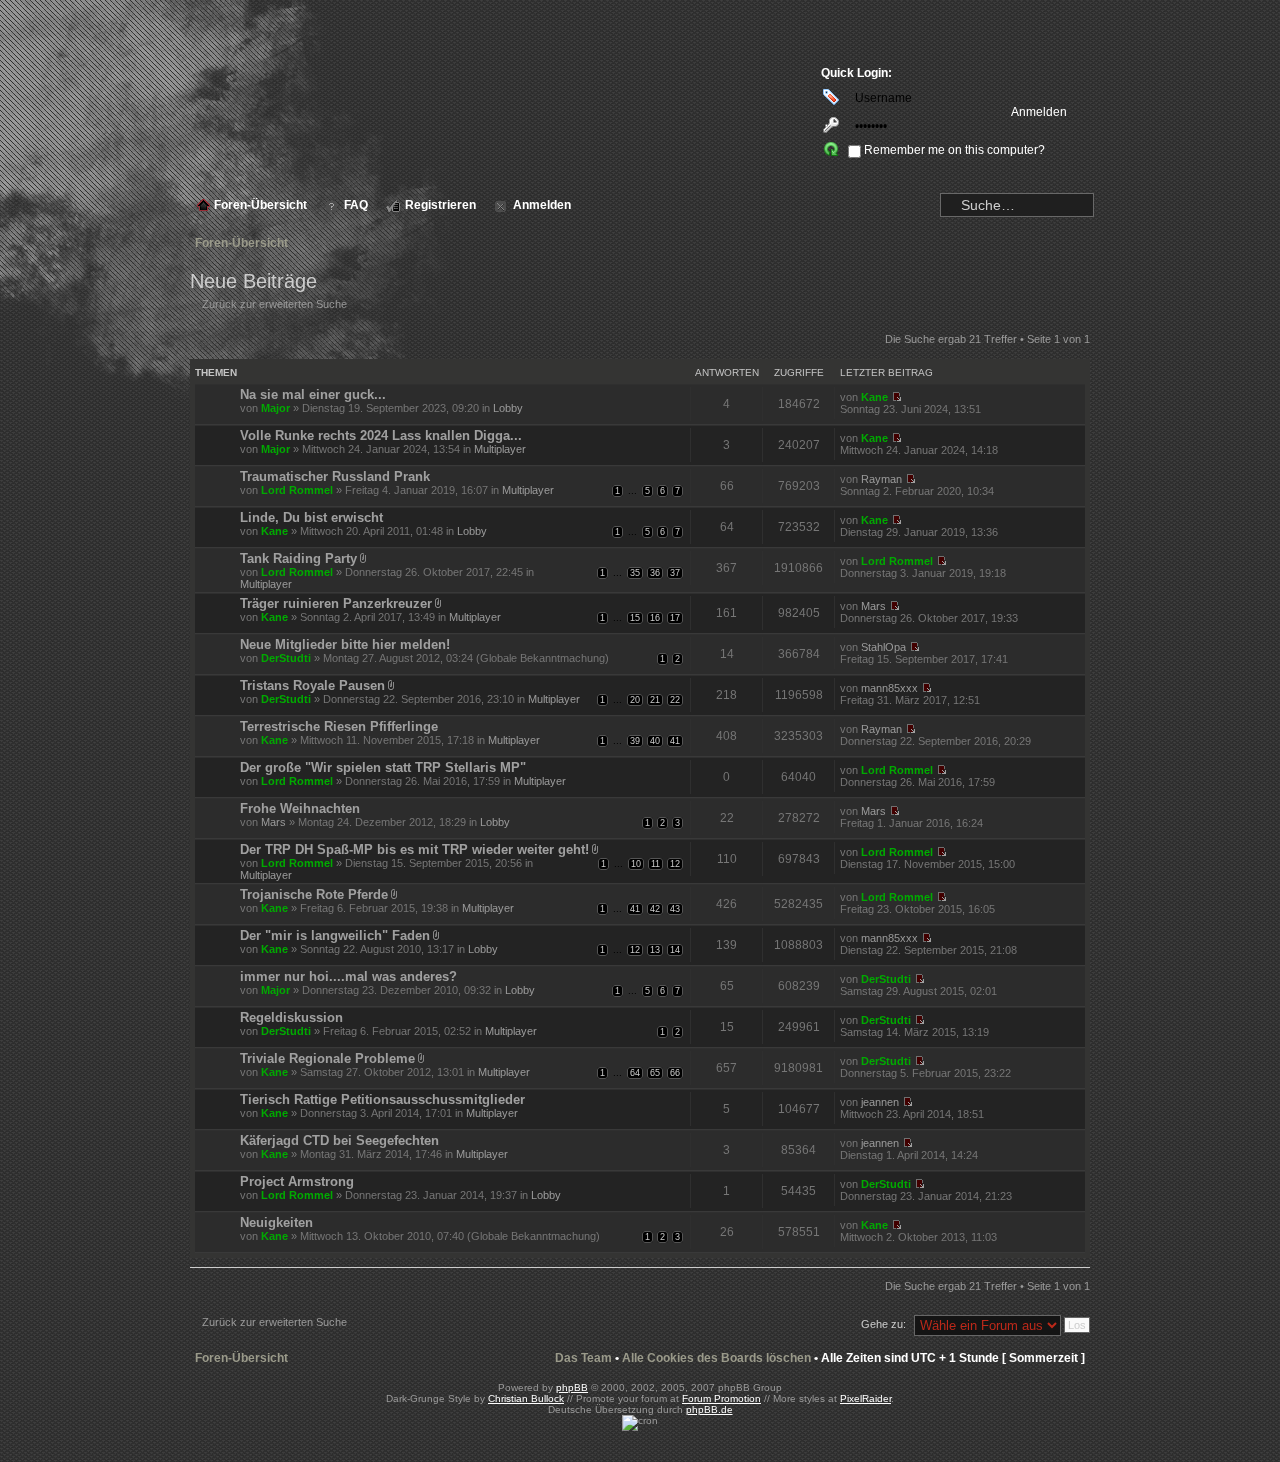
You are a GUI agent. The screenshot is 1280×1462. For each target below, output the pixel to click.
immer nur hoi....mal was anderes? (348, 976)
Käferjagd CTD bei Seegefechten (339, 1140)
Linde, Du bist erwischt (311, 517)
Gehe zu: (883, 1324)
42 (655, 909)
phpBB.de (709, 1409)
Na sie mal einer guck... (313, 394)
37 (675, 573)
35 (635, 573)
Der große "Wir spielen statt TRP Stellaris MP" (383, 767)
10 (636, 864)
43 (675, 909)
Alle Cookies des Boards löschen (716, 1358)
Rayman (881, 479)
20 (635, 700)
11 (655, 864)
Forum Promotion (721, 1398)
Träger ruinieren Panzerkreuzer (336, 603)
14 (675, 950)
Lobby (508, 408)
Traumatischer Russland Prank (335, 476)
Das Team (583, 1358)
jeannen (880, 1102)
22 (675, 700)
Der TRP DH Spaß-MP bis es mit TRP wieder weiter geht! (414, 849)
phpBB (572, 1387)
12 (675, 864)
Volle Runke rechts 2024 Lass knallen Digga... (381, 435)
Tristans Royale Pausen (312, 685)
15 (635, 618)
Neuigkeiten (276, 1222)
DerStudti (286, 658)
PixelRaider (865, 1398)
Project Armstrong (297, 1181)
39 (635, 741)
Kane (874, 397)
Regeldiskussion (291, 1017)
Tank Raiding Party (298, 558)
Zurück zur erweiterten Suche (274, 304)
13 (655, 950)
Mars (873, 606)
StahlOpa (883, 647)
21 (655, 700)
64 (635, 1073)
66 (675, 1073)
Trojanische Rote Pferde (314, 894)
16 (655, 618)
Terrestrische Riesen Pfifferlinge (339, 726)
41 (675, 741)
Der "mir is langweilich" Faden (335, 935)
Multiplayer (500, 449)
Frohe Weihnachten (300, 808)
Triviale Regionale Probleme (327, 1058)
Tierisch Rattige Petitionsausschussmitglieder (382, 1099)
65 (655, 1073)
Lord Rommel (297, 490)
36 (655, 573)
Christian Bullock (526, 1398)
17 (675, 618)
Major (275, 408)
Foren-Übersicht (241, 243)
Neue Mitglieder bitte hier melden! (345, 644)
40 (655, 741)
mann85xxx (889, 688)
